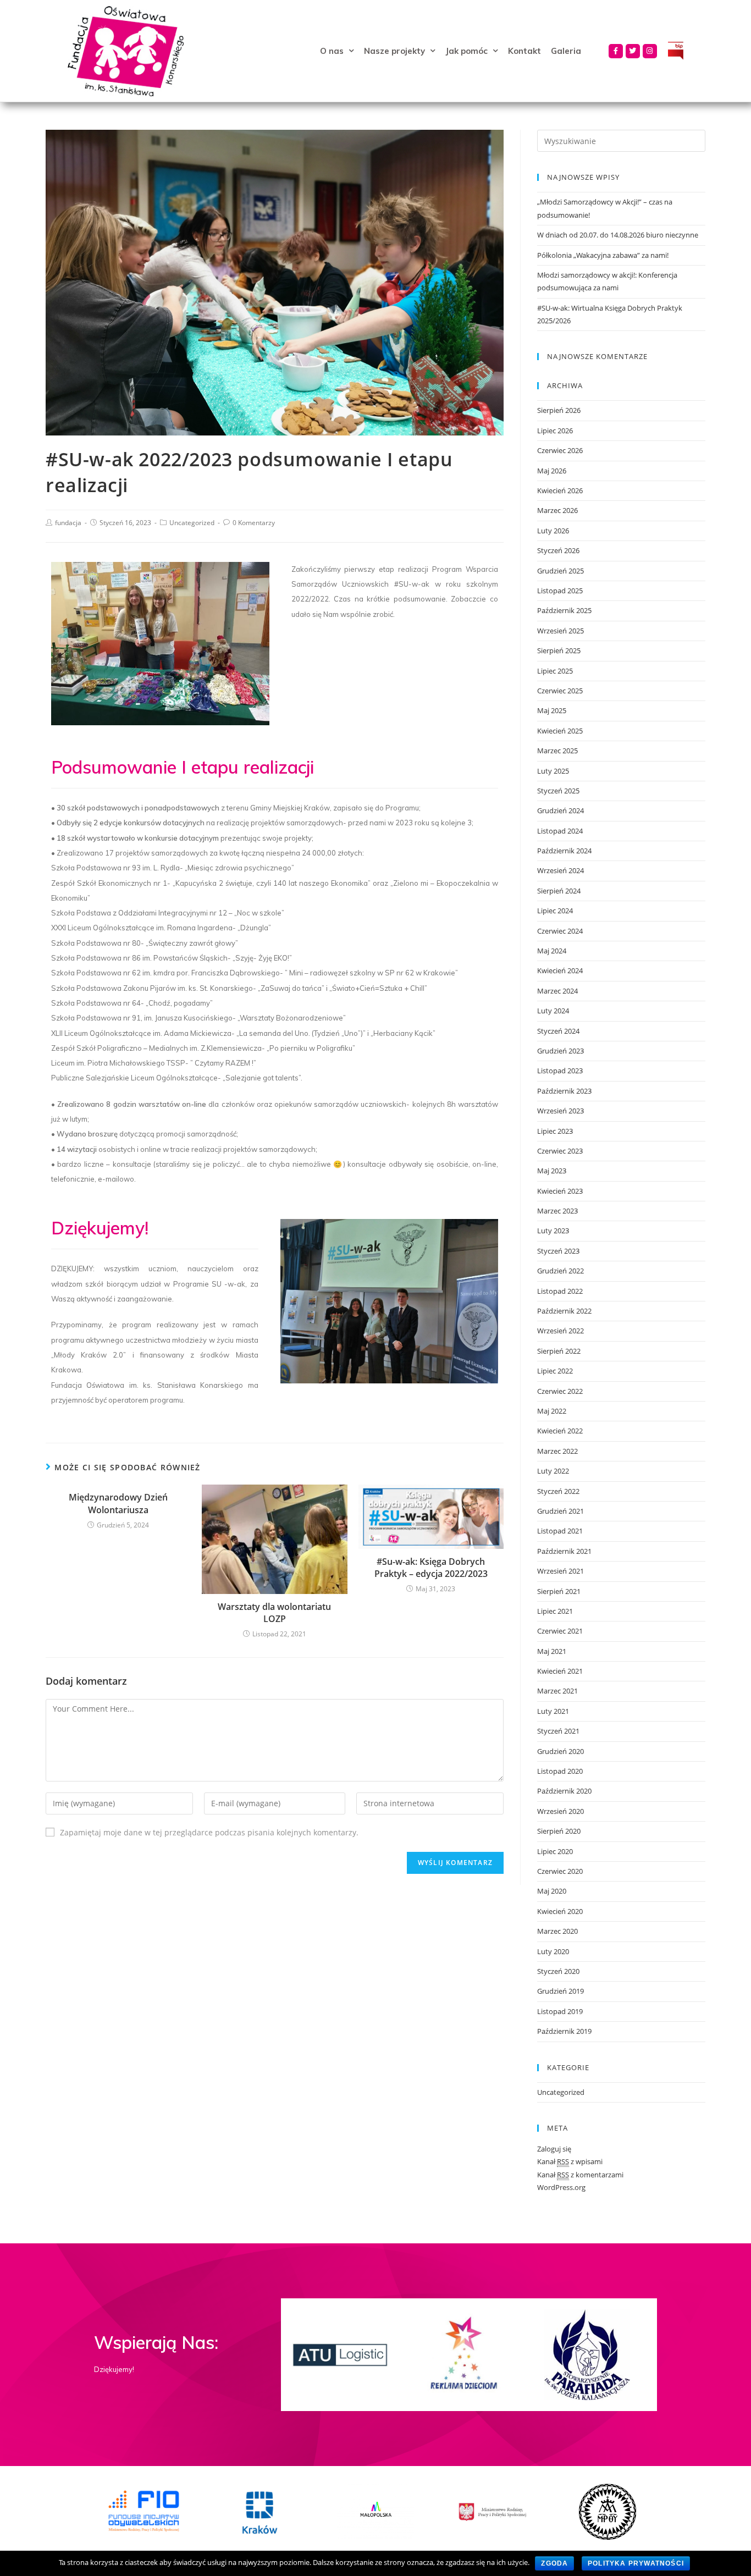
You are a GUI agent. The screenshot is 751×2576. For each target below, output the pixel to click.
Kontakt (524, 51)
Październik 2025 (564, 610)
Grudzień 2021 (561, 1511)
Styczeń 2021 (558, 1731)
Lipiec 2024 (555, 911)
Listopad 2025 (560, 591)
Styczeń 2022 (558, 1491)
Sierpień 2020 (559, 1831)
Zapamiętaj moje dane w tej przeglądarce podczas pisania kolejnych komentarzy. (209, 1832)
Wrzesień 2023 (561, 1111)
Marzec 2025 (557, 751)
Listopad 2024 (560, 831)
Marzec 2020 (557, 1931)
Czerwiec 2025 (560, 691)
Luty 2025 (553, 771)
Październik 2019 (564, 2031)
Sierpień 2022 (559, 1351)
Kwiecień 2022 (560, 1431)
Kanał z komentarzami (580, 2175)
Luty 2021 (553, 1711)
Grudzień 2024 (561, 810)
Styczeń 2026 (558, 550)
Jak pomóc (466, 51)
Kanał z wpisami (570, 2161)
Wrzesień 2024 (561, 870)
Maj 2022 (552, 1411)
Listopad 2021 (560, 1531)
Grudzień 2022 (561, 1271)
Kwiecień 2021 (560, 1671)
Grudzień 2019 (561, 1991)
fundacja (68, 523)
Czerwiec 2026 (560, 450)
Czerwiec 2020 (560, 1871)
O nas (332, 51)
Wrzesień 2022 (561, 1331)
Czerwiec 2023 (560, 1151)
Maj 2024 (552, 951)
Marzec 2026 (557, 510)
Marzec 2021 (557, 1691)
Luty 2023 (553, 1231)
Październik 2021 (564, 1551)
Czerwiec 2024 (560, 931)
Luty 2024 (553, 1011)
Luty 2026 (553, 531)
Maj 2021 (552, 1651)
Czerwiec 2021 (560, 1631)
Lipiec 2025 (555, 671)
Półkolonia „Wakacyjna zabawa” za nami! (603, 255)
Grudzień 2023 (561, 1051)
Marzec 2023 (557, 1211)
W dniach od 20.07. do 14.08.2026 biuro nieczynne (618, 235)
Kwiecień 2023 (560, 1191)
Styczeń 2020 (558, 1971)
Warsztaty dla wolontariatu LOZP (274, 1613)
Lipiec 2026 (555, 431)
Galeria (566, 51)
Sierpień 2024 (559, 891)
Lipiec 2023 (555, 1131)
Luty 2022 (553, 1471)
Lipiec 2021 (555, 1611)
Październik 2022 (564, 1311)
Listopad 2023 (560, 1071)
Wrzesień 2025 (561, 631)
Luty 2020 (553, 1951)
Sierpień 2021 (559, 1591)
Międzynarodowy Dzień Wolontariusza (118, 1503)
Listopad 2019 (560, 2011)
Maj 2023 (552, 1171)
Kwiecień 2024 (560, 970)
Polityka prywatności (636, 2563)
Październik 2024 (564, 851)
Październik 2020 (564, 1791)
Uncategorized (192, 523)
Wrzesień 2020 (561, 1811)
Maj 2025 (552, 710)
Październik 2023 (564, 1091)
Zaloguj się (554, 2149)
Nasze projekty (394, 51)
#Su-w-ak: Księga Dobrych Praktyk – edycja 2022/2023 (431, 1568)
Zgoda (554, 2563)
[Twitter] (633, 51)
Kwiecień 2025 (560, 731)
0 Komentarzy (254, 523)
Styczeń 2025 (558, 791)
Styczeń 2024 (558, 1031)
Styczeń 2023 (558, 1251)
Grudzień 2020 (561, 1751)
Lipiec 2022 (555, 1371)
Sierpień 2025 (559, 650)
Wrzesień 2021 (561, 1571)
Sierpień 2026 (559, 410)
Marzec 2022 (557, 1451)
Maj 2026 (552, 471)
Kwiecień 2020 (560, 1911)
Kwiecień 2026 (560, 490)
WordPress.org (561, 2187)
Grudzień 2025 (561, 571)
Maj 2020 (552, 1891)
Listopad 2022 (560, 1291)
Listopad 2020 (560, 1771)
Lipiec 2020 (555, 1851)
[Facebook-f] (616, 51)
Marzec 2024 (557, 991)
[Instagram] (650, 51)
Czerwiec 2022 (560, 1391)
